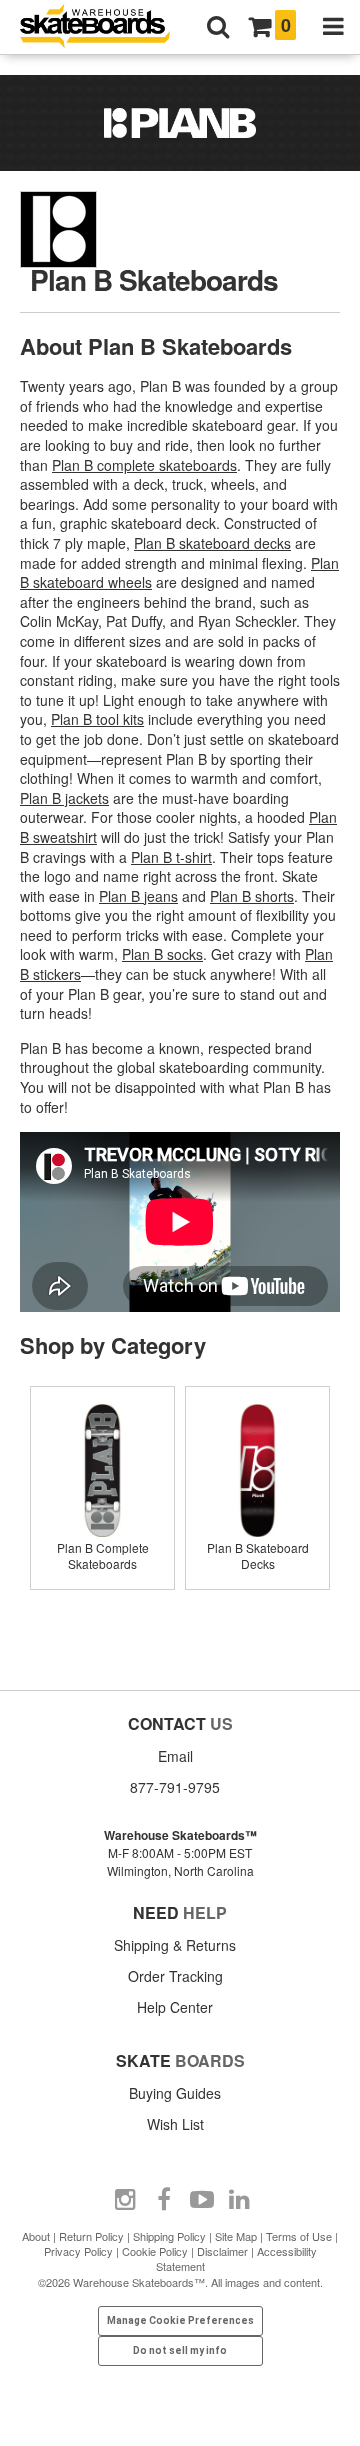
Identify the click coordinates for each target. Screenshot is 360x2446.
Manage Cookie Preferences (180, 2320)
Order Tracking (175, 1976)
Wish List (175, 2124)
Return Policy (91, 2236)
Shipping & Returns (175, 1945)
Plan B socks (162, 954)
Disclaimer (222, 2251)
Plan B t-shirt (171, 857)
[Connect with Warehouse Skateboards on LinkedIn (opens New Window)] (240, 2200)
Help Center (175, 2007)
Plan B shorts (252, 896)
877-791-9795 (175, 1787)
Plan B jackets (64, 798)
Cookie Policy (155, 2251)
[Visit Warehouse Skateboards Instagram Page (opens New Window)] (126, 2200)
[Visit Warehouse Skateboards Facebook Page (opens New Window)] (164, 2200)
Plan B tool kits (97, 719)
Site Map (236, 2236)
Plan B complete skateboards (144, 465)
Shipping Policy (169, 2236)
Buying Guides (175, 2093)
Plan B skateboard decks (212, 543)
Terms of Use (299, 2236)
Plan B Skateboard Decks (258, 1555)
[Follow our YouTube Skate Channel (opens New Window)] (202, 2200)
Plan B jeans (138, 896)
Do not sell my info (180, 2350)
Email (175, 1756)
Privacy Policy (78, 2251)
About (36, 2236)
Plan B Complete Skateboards (103, 1555)
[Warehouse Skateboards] (105, 27)
